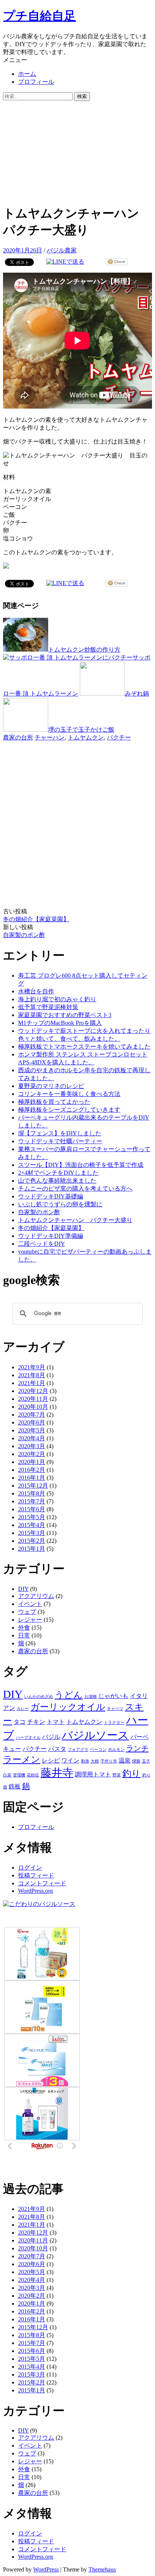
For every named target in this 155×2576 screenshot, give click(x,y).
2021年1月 (32, 1383)
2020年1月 (32, 1462)
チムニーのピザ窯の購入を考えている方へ (75, 1188)
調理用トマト (93, 1774)
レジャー (30, 1620)
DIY (23, 1589)
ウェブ (27, 1612)
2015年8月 (32, 1493)
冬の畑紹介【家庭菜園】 (36, 919)
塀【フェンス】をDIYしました (60, 1133)
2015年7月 (32, 1501)
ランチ (137, 1748)
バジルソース (95, 1735)
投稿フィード (36, 1875)
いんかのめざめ (39, 1697)
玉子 (146, 1761)
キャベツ (115, 1709)
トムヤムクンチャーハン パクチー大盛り (75, 1220)
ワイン (70, 1760)
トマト (56, 1722)
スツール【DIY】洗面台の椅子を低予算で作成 (81, 1165)
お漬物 (90, 1697)
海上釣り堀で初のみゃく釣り (57, 999)
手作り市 (109, 1761)
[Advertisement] (77, 151)
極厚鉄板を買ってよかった (54, 1102)
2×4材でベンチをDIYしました (58, 1173)
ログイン (30, 1867)
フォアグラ (78, 1750)
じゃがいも (113, 1696)
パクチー (119, 737)
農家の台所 (18, 737)
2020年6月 (32, 1422)
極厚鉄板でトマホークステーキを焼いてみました (84, 1047)
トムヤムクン (86, 737)
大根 (95, 1761)
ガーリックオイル (68, 1707)
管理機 (19, 1775)
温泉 (125, 1760)
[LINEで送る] (65, 262)
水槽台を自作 (36, 991)
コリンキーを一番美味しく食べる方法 (69, 1094)
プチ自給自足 (40, 16)
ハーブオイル (28, 1738)
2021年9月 (32, 1367)
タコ (20, 1722)
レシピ (51, 1760)
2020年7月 (32, 1415)
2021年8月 (32, 1375)
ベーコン (98, 1750)
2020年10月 (33, 1407)
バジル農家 (62, 250)
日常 (24, 1635)
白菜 (7, 1775)
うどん (69, 1695)
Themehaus (102, 2569)
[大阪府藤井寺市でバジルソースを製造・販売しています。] (39, 1904)
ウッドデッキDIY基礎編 (51, 1196)
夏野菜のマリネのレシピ (51, 1086)
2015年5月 (32, 1517)
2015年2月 (32, 1541)
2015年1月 (32, 1549)
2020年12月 (33, 1391)
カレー (23, 1709)
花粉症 (33, 1775)
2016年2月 (32, 1470)
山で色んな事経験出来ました (57, 1181)
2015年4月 (32, 1525)
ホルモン (116, 1750)
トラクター (114, 1723)
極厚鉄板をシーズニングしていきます (69, 1110)
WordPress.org (36, 1891)
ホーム (27, 74)
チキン (36, 1722)
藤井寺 (57, 1773)
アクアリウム (36, 1596)
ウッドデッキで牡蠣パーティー (60, 1141)
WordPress (46, 2569)
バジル (51, 1737)
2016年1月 (32, 1478)
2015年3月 (32, 1533)
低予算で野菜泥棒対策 (48, 1007)
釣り (131, 1773)
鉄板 (15, 1786)
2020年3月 (32, 1446)
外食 (24, 1628)
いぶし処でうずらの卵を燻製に (60, 1204)
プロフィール (36, 82)
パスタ (57, 1749)
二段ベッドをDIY (42, 1244)
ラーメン (22, 1760)
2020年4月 (32, 1438)
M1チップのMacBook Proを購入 (60, 1023)
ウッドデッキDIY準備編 (51, 1236)
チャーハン (50, 737)
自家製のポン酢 (24, 935)
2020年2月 (32, 1454)
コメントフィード (42, 1883)
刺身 (85, 1761)
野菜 (117, 1775)
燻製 (136, 1761)
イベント (30, 1604)
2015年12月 (33, 1486)
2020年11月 (33, 1399)
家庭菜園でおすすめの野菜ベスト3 (65, 1015)
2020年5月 (32, 1430)
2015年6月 (32, 1509)
